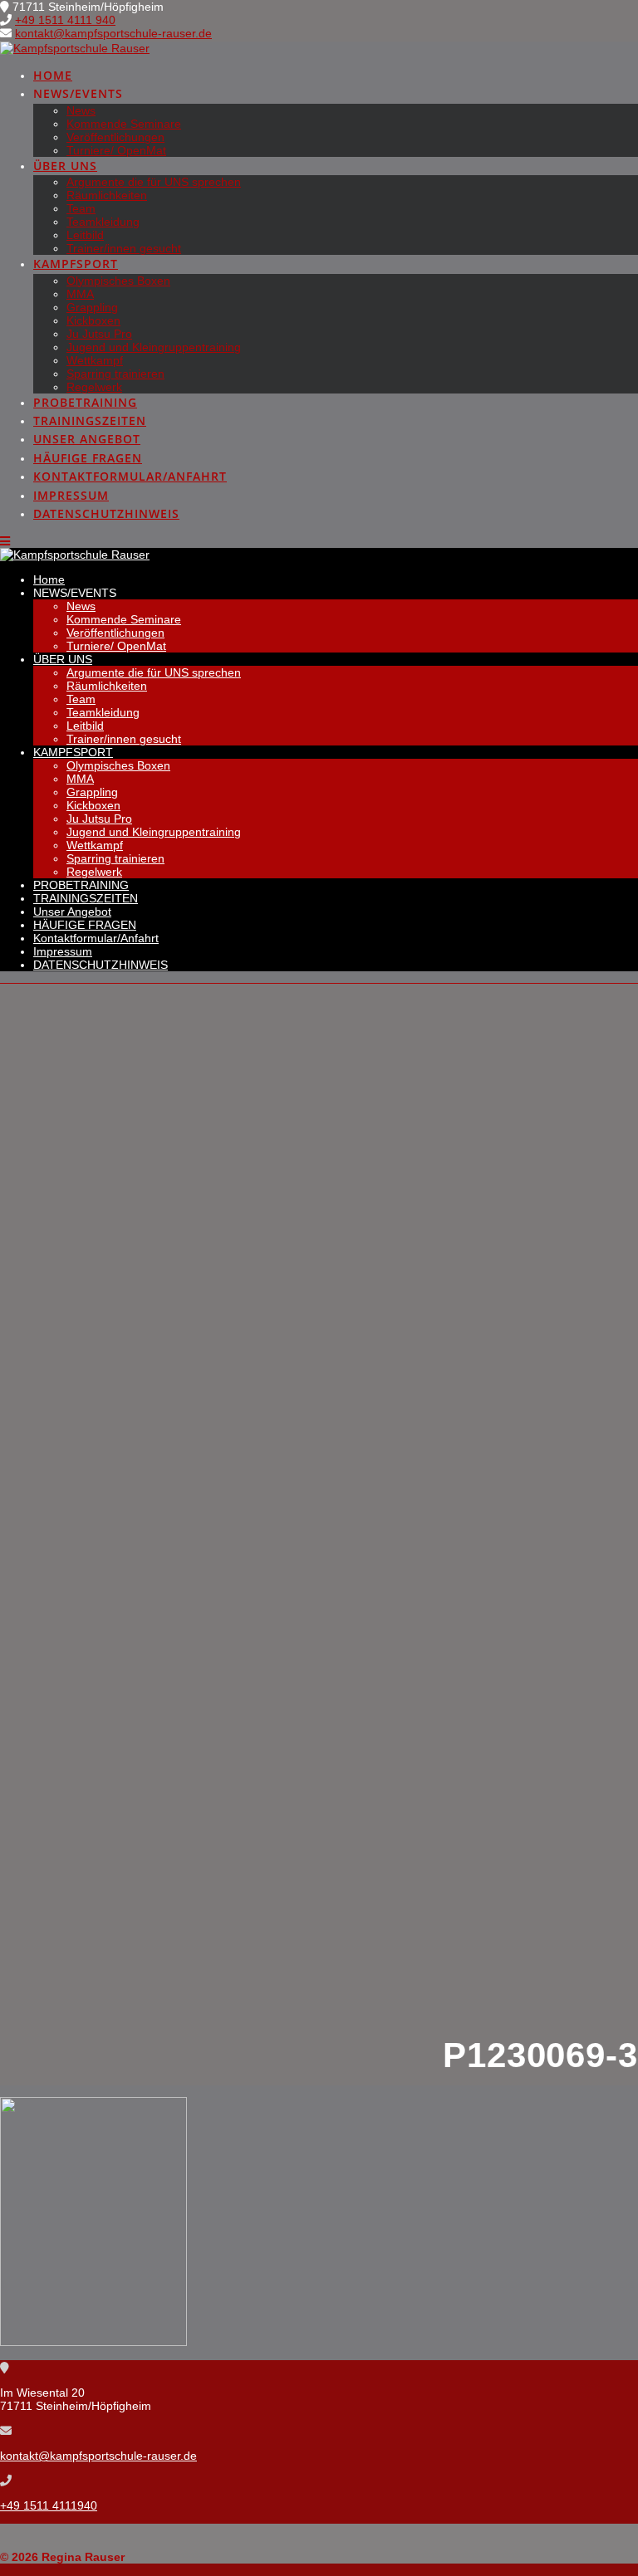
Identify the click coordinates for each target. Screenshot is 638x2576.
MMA (80, 294)
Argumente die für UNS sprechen (154, 182)
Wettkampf (95, 360)
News (81, 110)
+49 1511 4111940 (49, 2505)
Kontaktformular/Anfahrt (130, 476)
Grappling (92, 307)
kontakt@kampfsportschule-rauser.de (113, 33)
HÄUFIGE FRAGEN (88, 458)
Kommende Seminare (124, 124)
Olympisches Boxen (118, 281)
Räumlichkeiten (107, 195)
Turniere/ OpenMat (116, 150)
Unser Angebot (87, 439)
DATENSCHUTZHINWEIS (106, 513)
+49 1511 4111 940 (65, 20)
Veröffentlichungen (115, 137)
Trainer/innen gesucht (124, 248)
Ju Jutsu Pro (99, 334)
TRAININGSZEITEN (90, 420)
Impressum (71, 495)
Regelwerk (94, 387)
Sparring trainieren (115, 374)
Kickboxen (93, 320)
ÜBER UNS (65, 166)
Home (53, 75)
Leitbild (85, 235)
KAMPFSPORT (76, 264)
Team (81, 208)
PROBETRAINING (85, 402)
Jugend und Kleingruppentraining (154, 347)
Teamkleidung (103, 222)
